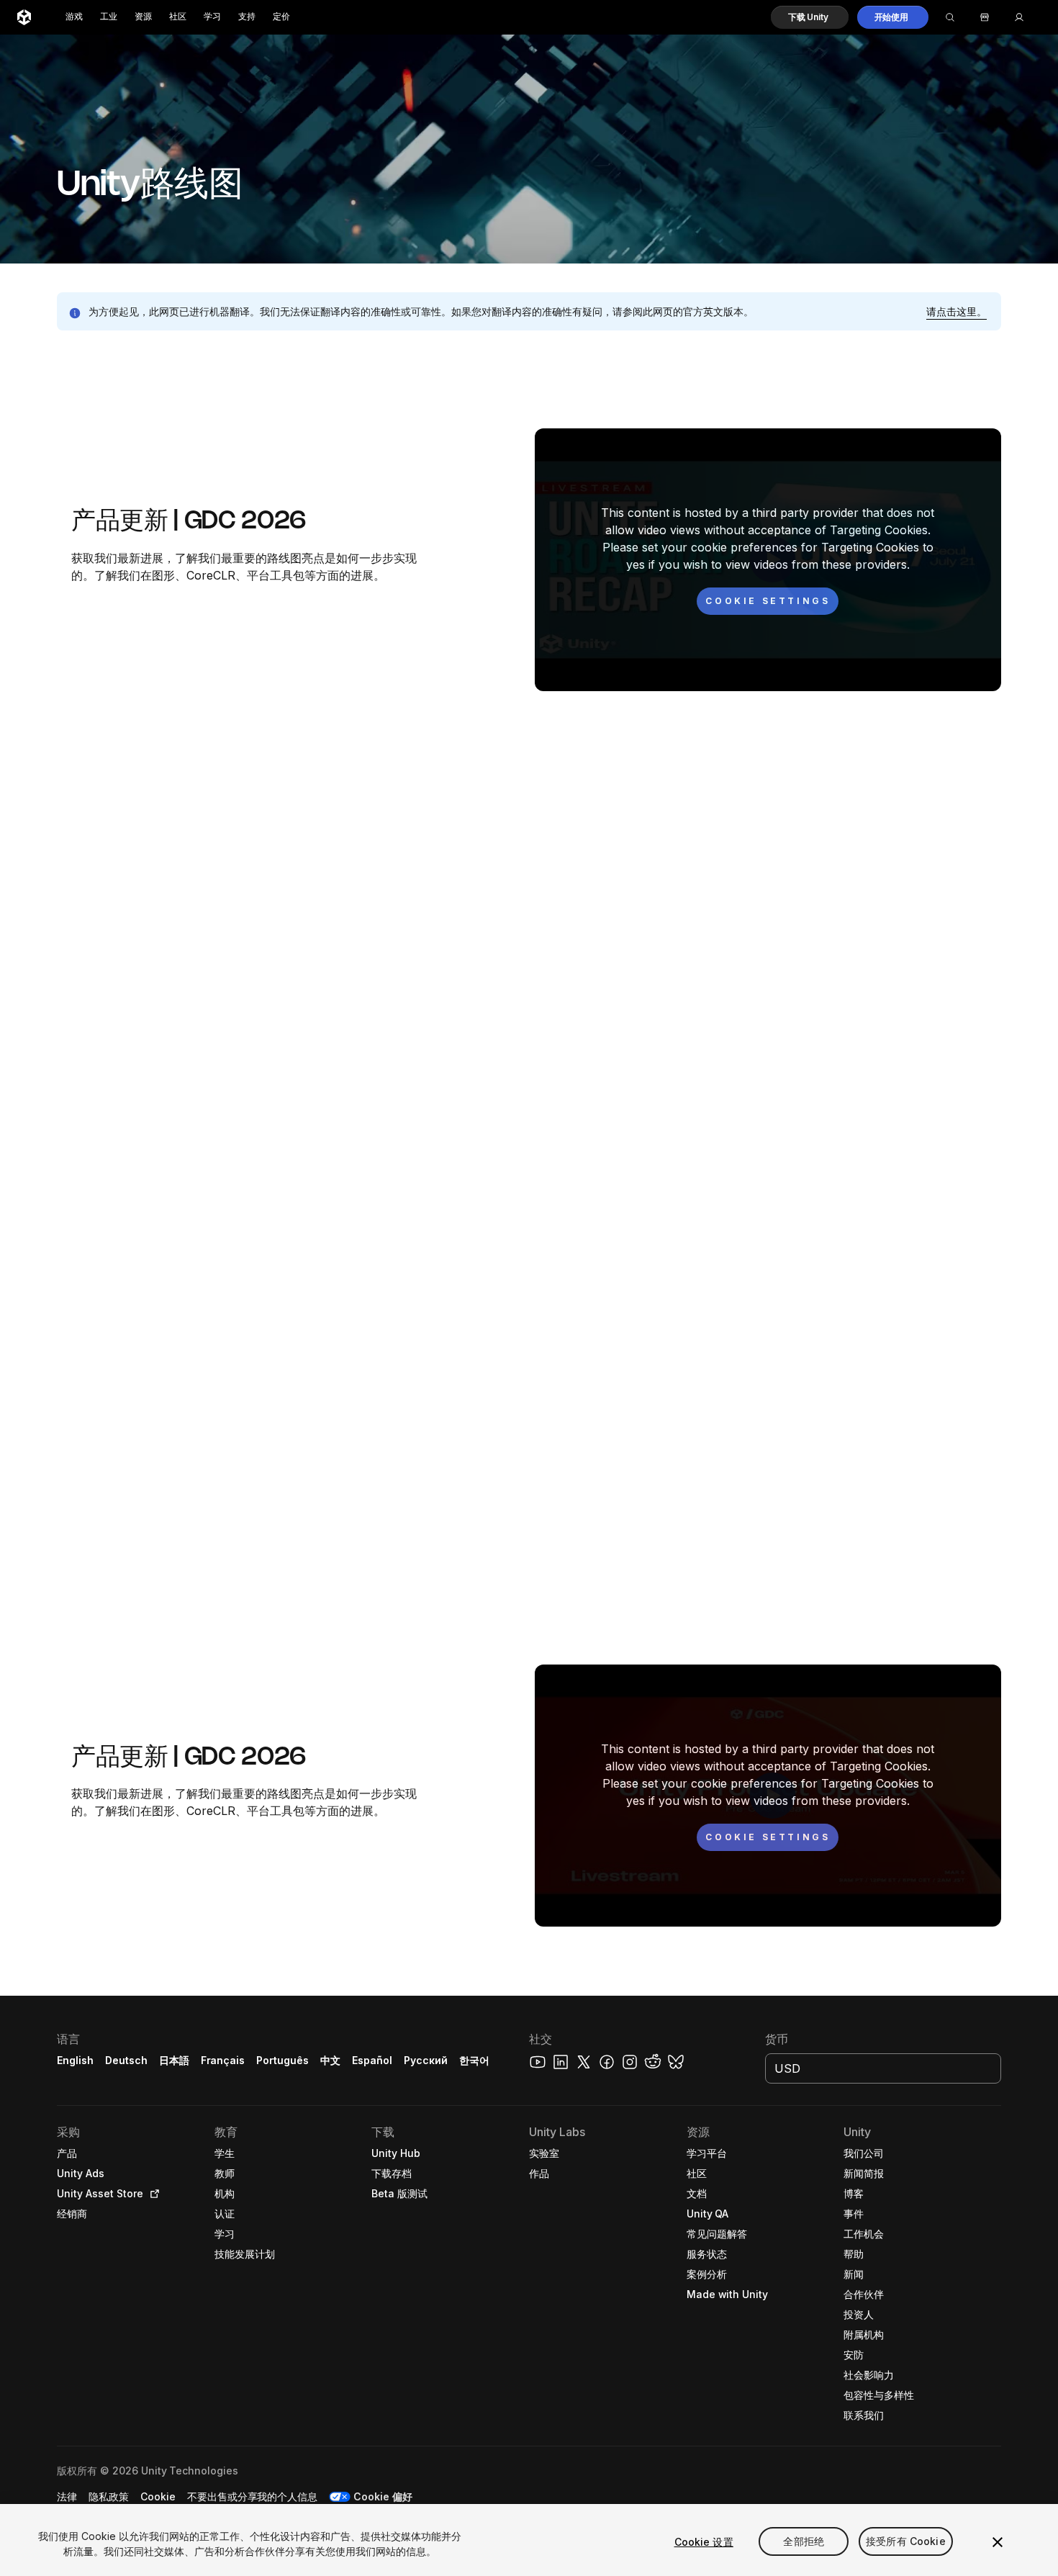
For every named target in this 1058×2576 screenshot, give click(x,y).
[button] (810, 17)
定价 (281, 17)
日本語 (174, 2060)
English (75, 2060)
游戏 (74, 17)
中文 (330, 2060)
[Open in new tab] (152, 2194)
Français (223, 2060)
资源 (143, 17)
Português (282, 2060)
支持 (247, 17)
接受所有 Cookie (906, 2542)
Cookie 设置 (704, 2542)
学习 (212, 17)
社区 (178, 17)
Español (372, 2060)
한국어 (474, 2060)
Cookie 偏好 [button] (383, 2496)
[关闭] (998, 2542)
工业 (109, 17)
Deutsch (126, 2060)
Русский (426, 2060)
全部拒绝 (804, 2542)
